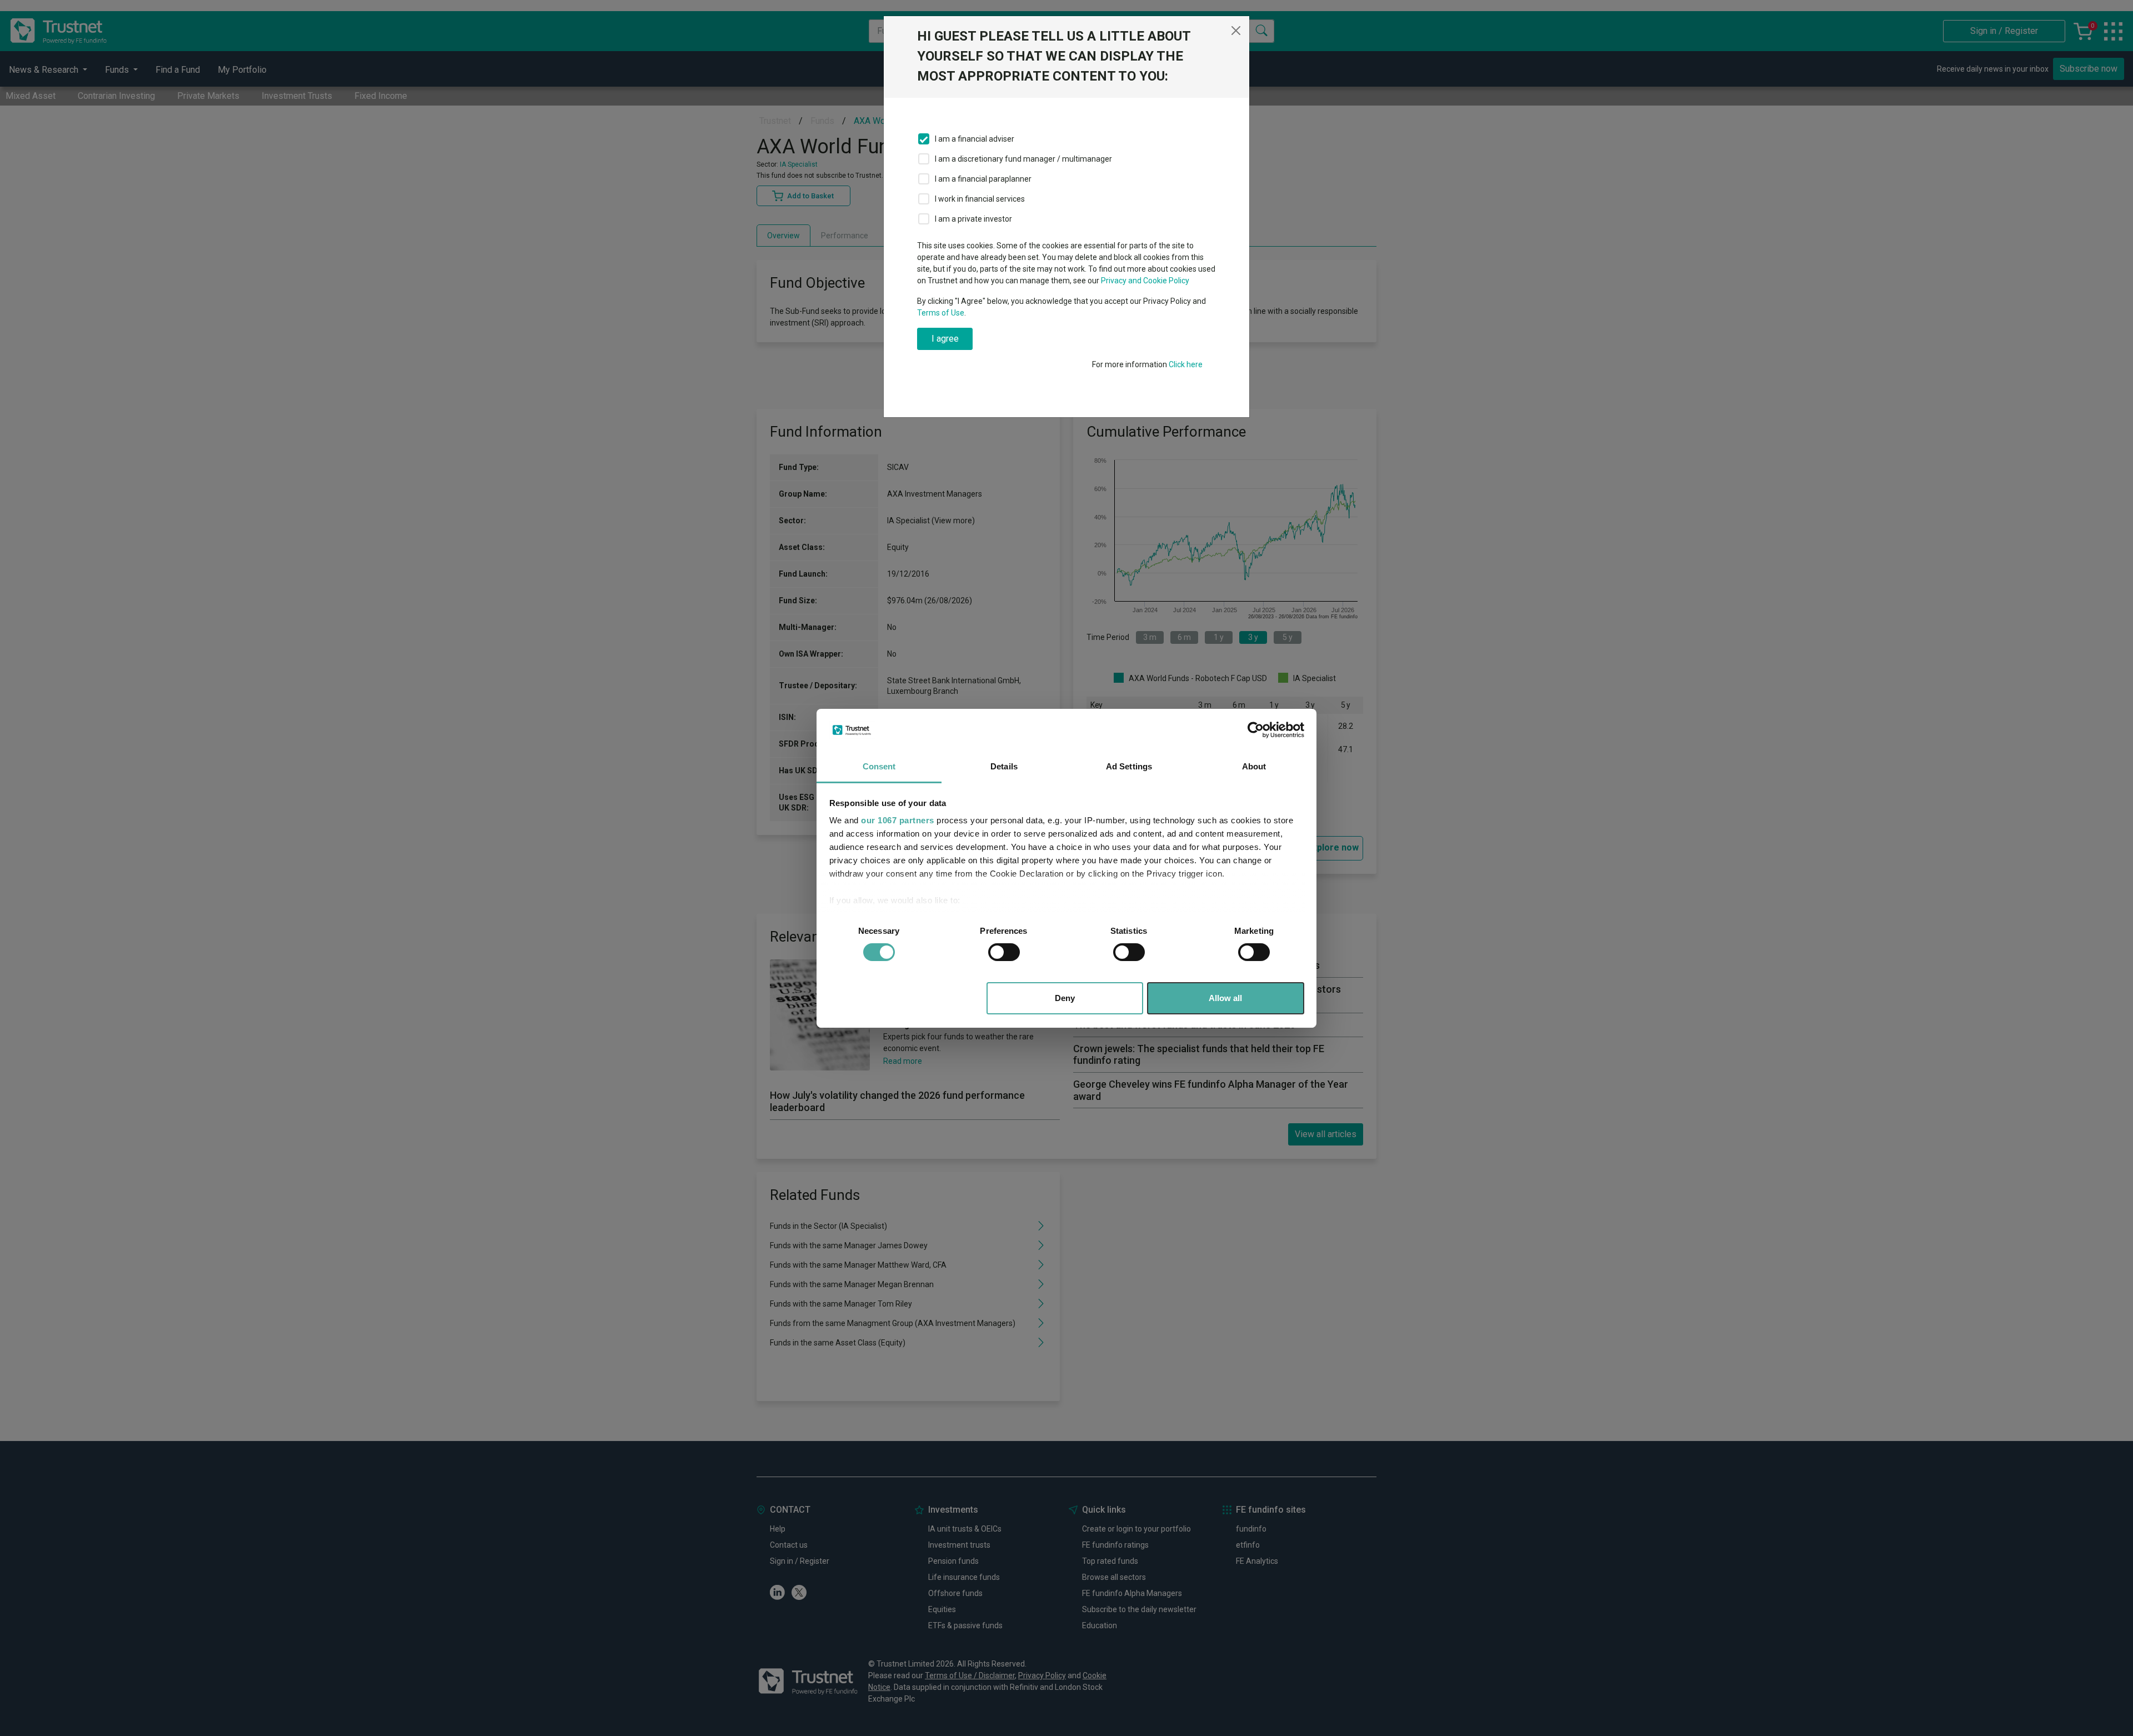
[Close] (1236, 31)
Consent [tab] (879, 766)
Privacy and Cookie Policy (1145, 281)
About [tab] (1254, 766)
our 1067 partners (898, 820)
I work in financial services (980, 199)
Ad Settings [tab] (1129, 766)
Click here (1186, 364)
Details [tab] (1004, 766)
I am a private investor (973, 219)
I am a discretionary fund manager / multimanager (1023, 159)
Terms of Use (941, 313)
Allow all (1225, 998)
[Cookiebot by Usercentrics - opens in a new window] (1256, 730)
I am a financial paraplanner (983, 179)
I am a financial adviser (975, 139)
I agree (945, 339)
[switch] (1004, 952)
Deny (1065, 998)
